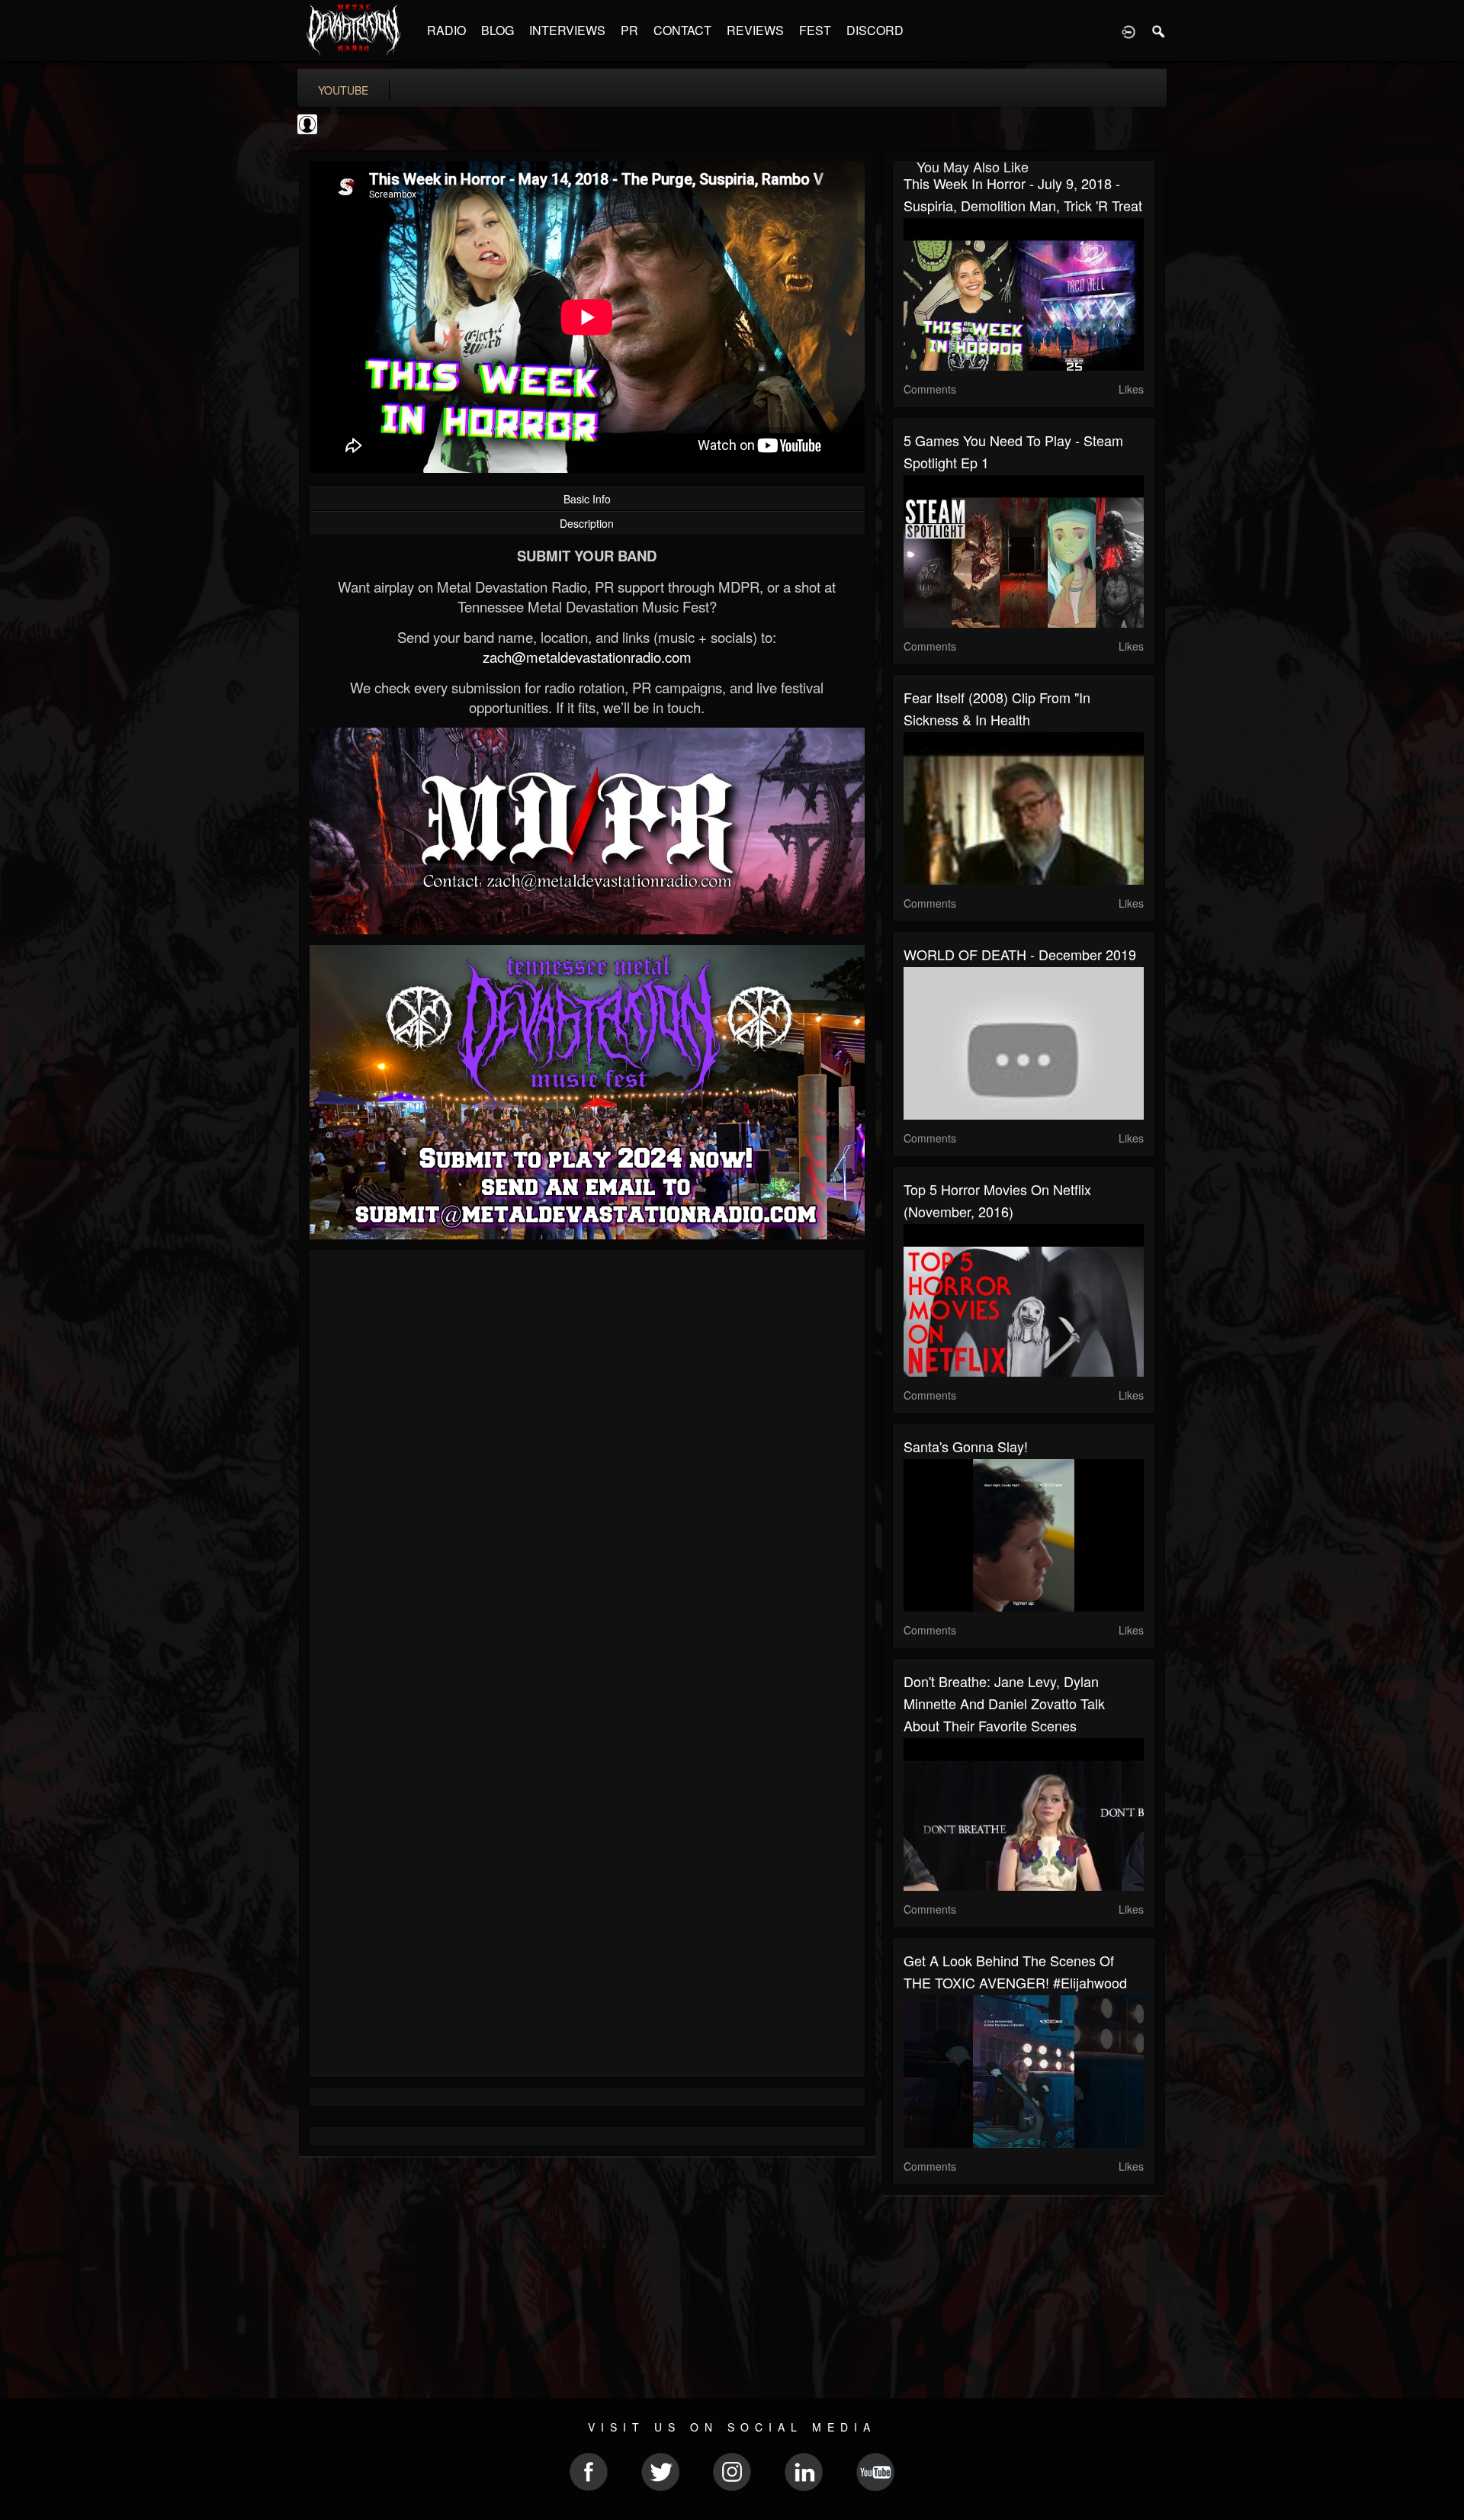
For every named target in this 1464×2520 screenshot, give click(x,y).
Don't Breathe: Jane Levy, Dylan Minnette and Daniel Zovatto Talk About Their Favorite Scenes (1004, 1703)
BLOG (498, 30)
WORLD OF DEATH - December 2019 (1020, 954)
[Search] (1159, 31)
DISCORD (875, 30)
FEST (815, 30)
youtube (343, 90)
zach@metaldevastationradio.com (587, 657)
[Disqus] (587, 1465)
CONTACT (682, 30)
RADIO (446, 30)
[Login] (1128, 31)
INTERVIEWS (567, 30)
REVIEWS (755, 30)
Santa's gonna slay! (966, 1446)
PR (629, 30)
